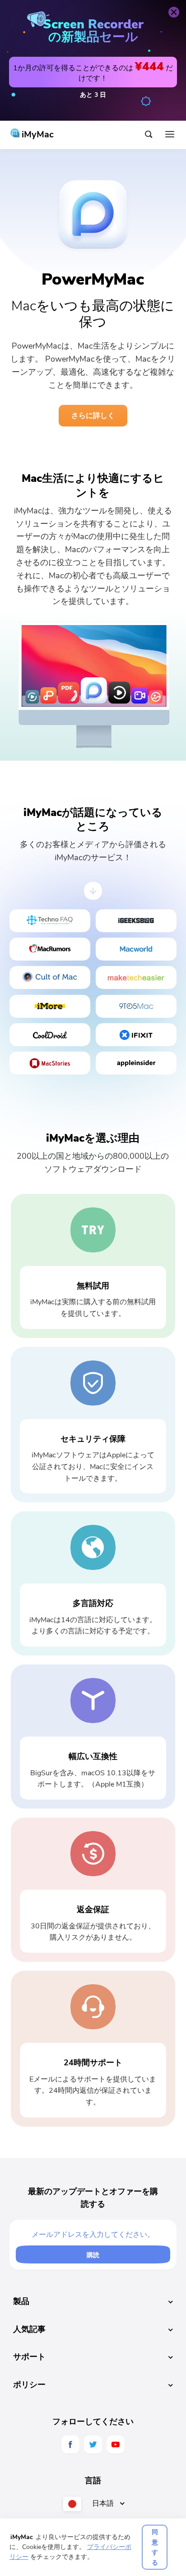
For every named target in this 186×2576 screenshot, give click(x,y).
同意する (155, 2547)
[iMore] (50, 1006)
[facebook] (70, 2444)
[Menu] (170, 135)
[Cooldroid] (50, 1035)
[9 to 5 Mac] (136, 1006)
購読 (93, 2255)
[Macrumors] (50, 949)
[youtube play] (116, 2444)
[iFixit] (136, 1035)
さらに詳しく (93, 416)
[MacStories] (50, 1063)
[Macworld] (136, 949)
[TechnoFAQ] (50, 921)
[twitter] (93, 2444)
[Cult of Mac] (50, 977)
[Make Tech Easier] (136, 977)
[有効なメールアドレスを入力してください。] (93, 2236)
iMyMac (37, 134)
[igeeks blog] (136, 921)
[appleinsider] (136, 1063)
